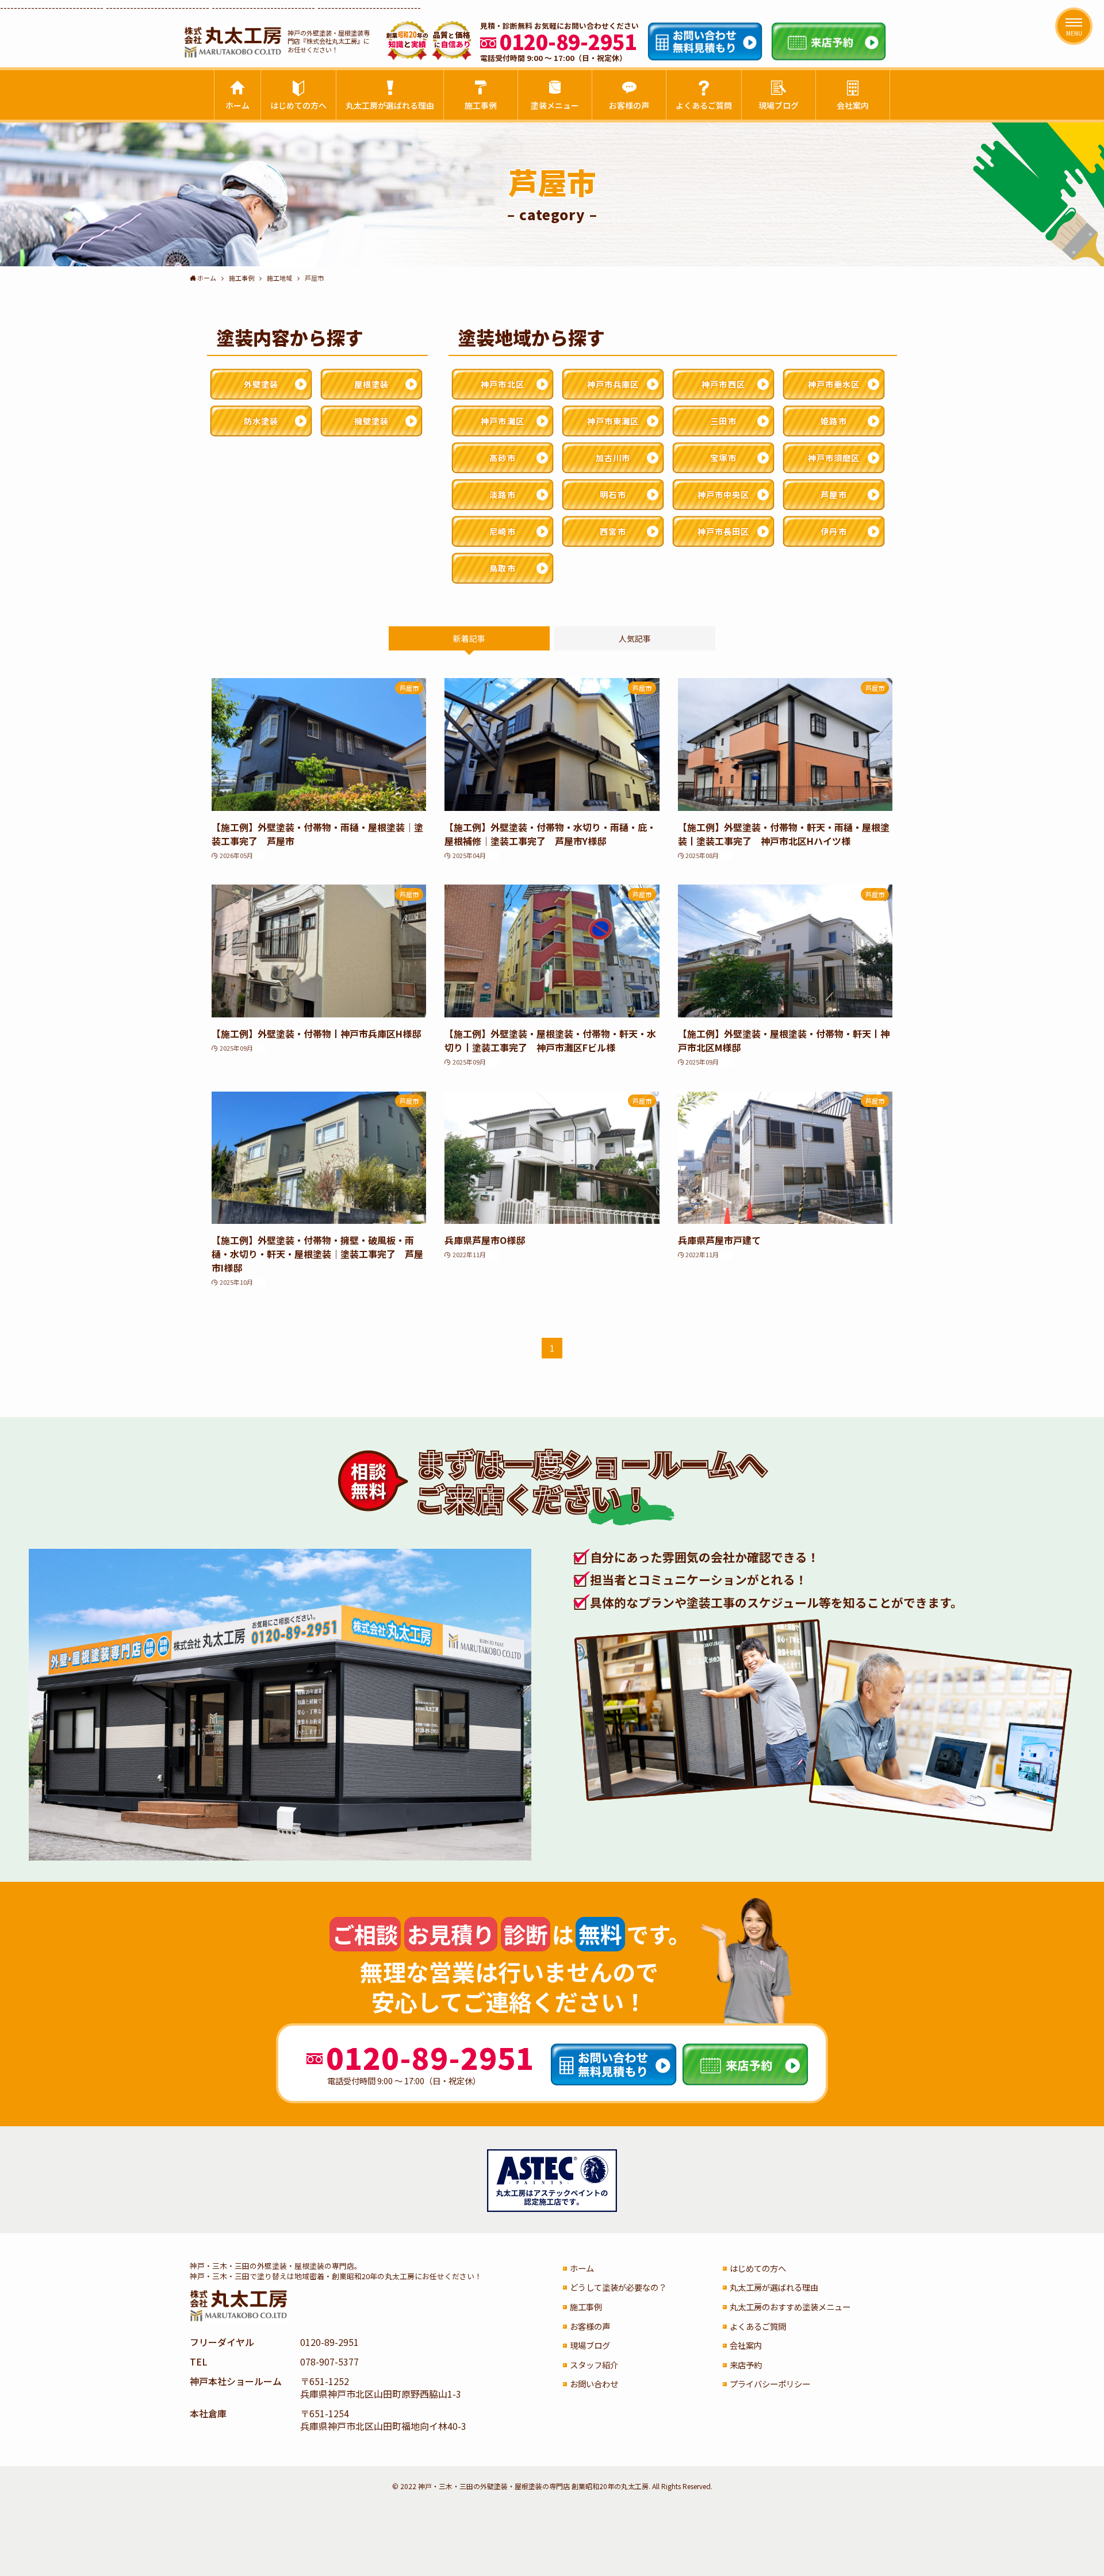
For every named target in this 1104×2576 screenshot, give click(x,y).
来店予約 (746, 2365)
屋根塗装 (371, 384)
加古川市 (613, 458)
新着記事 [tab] (469, 638)
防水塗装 (261, 421)
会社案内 (746, 2345)
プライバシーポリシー (770, 2384)
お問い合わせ (594, 2384)
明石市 (613, 494)
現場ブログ (590, 2345)
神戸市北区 (503, 384)
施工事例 (586, 2307)
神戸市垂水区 (834, 384)
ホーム (582, 2268)
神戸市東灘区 (613, 421)
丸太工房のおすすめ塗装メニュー (790, 2307)
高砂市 (502, 458)
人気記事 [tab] (635, 638)
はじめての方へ (758, 2268)
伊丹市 (833, 531)
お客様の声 (590, 2326)
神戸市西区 (723, 384)
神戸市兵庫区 (613, 384)
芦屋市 (833, 494)
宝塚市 (723, 458)
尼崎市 (502, 531)
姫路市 (833, 421)
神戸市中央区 (724, 494)
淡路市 (502, 494)
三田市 (723, 421)
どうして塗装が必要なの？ (618, 2287)
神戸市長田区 (724, 531)
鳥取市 (502, 568)
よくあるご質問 (758, 2326)
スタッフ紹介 (594, 2365)
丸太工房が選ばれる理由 (774, 2287)
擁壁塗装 (371, 421)
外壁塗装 (261, 384)
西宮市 (613, 531)
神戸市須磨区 (834, 458)
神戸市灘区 (503, 421)
